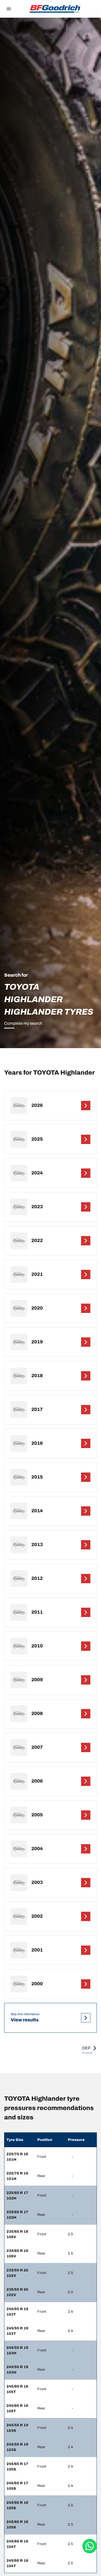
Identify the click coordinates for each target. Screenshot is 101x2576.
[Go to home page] (55, 9)
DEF (86, 2048)
